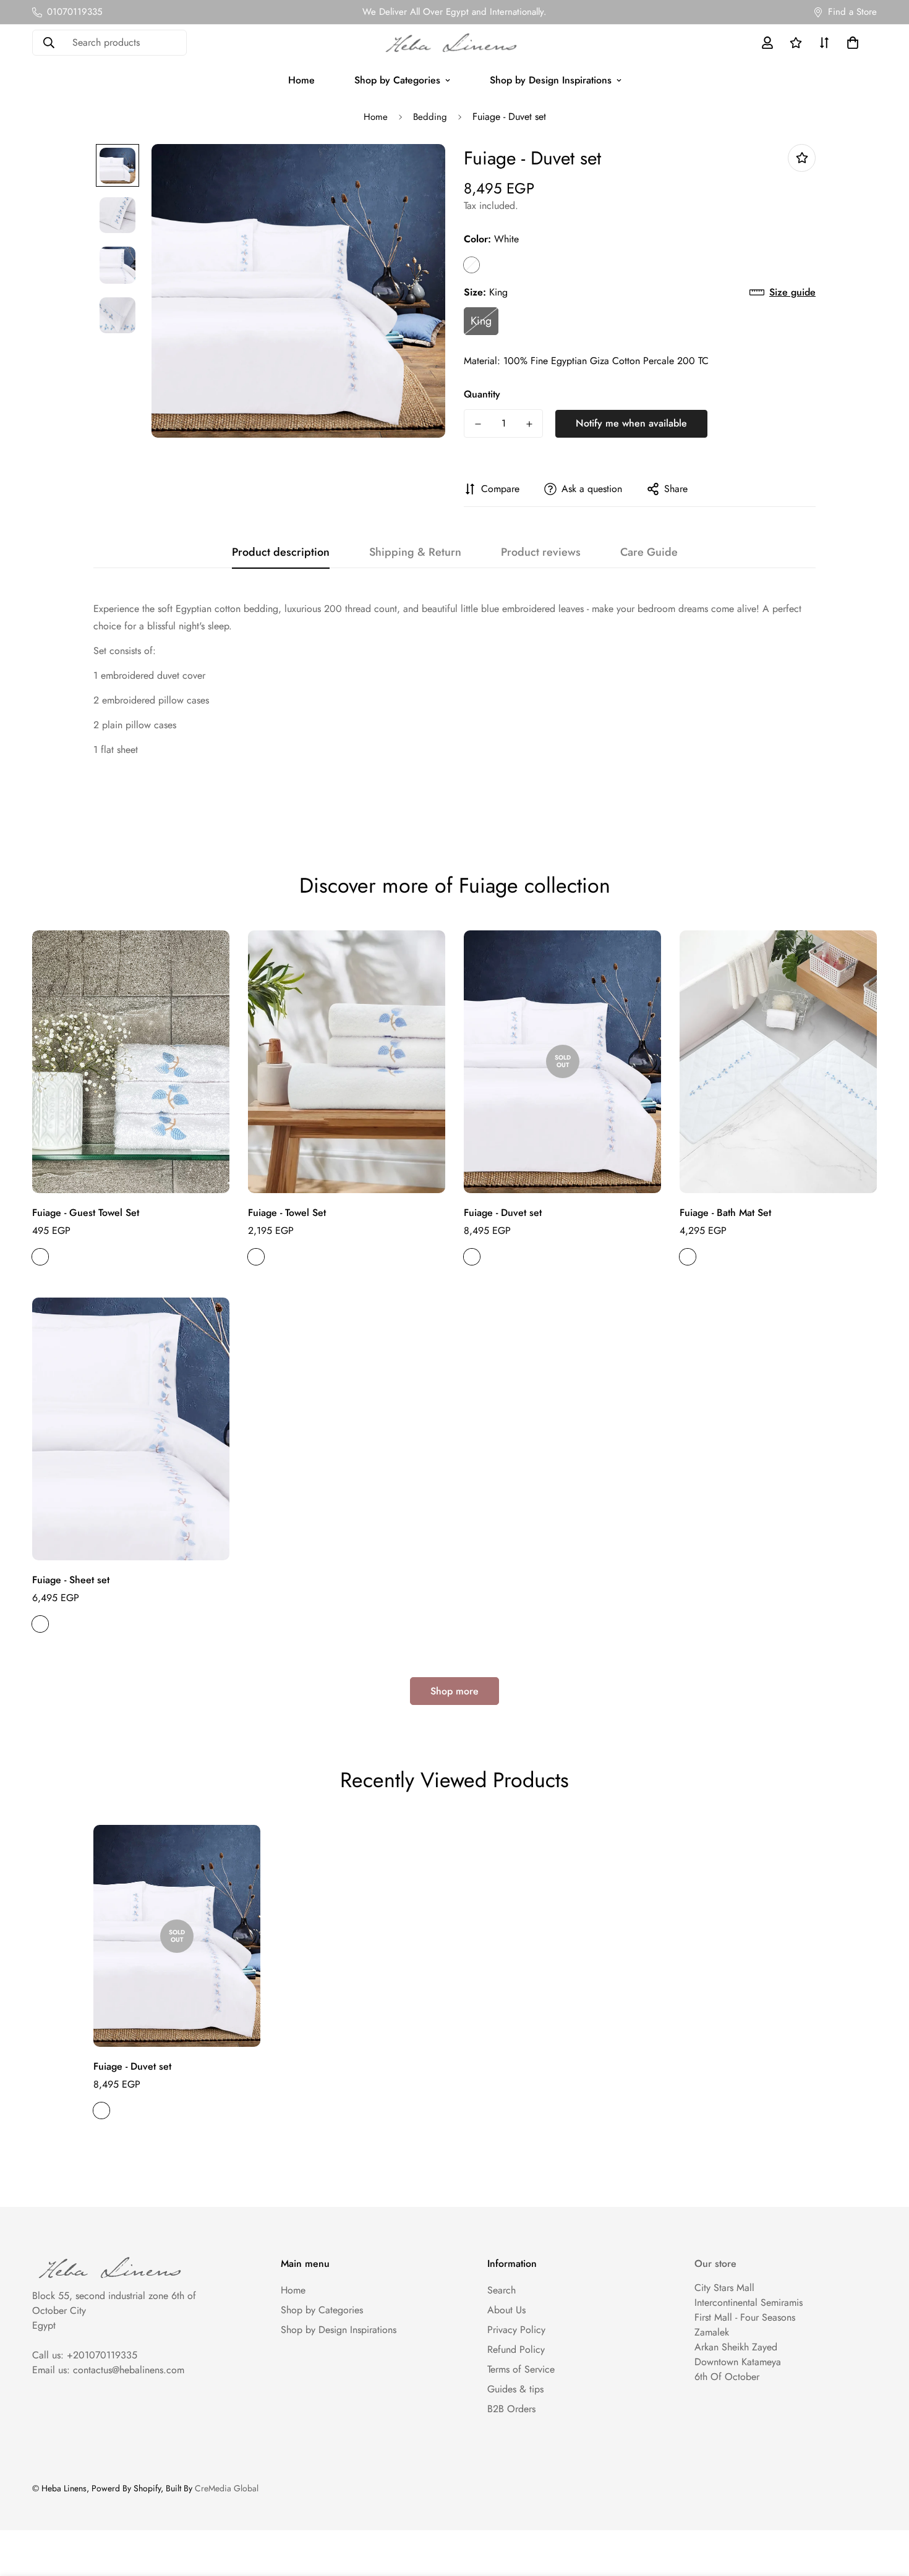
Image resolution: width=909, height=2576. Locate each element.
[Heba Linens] (454, 43)
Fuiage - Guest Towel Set (86, 1213)
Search (501, 2290)
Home (301, 80)
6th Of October (727, 2377)
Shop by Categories (397, 80)
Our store (715, 2264)
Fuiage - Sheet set (71, 1580)
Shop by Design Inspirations (551, 80)
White (472, 265)
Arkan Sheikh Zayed (736, 2347)
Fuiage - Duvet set (503, 1213)
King (481, 321)
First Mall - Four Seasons (745, 2317)
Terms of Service (521, 2369)
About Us (506, 2310)
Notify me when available (631, 423)
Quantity (482, 394)
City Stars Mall (724, 2288)
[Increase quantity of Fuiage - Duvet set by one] (529, 424)
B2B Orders (511, 2409)
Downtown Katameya (738, 2362)
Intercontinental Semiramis (749, 2302)
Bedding (430, 117)
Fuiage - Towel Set (287, 1213)
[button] (850, 43)
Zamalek (712, 2332)
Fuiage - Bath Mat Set (725, 1213)
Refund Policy (516, 2349)
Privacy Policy (516, 2330)
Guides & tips (515, 2389)
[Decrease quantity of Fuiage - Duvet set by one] (478, 424)
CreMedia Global (227, 2488)
